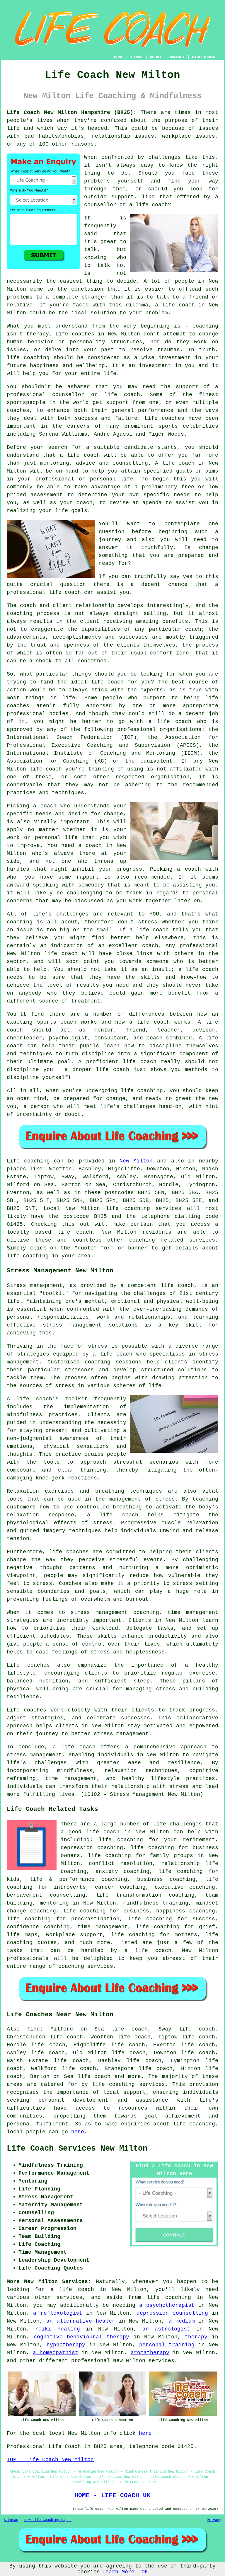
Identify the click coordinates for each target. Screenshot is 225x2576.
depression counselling (172, 2313)
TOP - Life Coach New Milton (50, 2460)
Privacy (214, 2520)
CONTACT (177, 57)
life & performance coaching (78, 1879)
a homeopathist (56, 2353)
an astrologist (166, 2329)
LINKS (137, 57)
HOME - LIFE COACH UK (112, 2495)
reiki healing (57, 2329)
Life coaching (28, 1161)
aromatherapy (150, 2353)
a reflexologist (58, 2313)
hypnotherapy (66, 2345)
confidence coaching (38, 1927)
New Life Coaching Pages (48, 2520)
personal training (167, 2345)
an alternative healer (81, 2321)
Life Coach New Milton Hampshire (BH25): (72, 112)
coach (85, 503)
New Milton (136, 1161)
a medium (182, 2321)
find (33, 2029)
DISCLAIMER (204, 57)
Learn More (118, 2572)
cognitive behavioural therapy (81, 2337)
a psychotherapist (167, 2305)
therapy (38, 334)
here (78, 2132)
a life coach (113, 1515)
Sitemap (11, 2520)
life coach (152, 205)
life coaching (28, 1256)
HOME (119, 57)
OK (145, 2572)
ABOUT (156, 57)
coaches (173, 418)
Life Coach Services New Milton (77, 2149)
